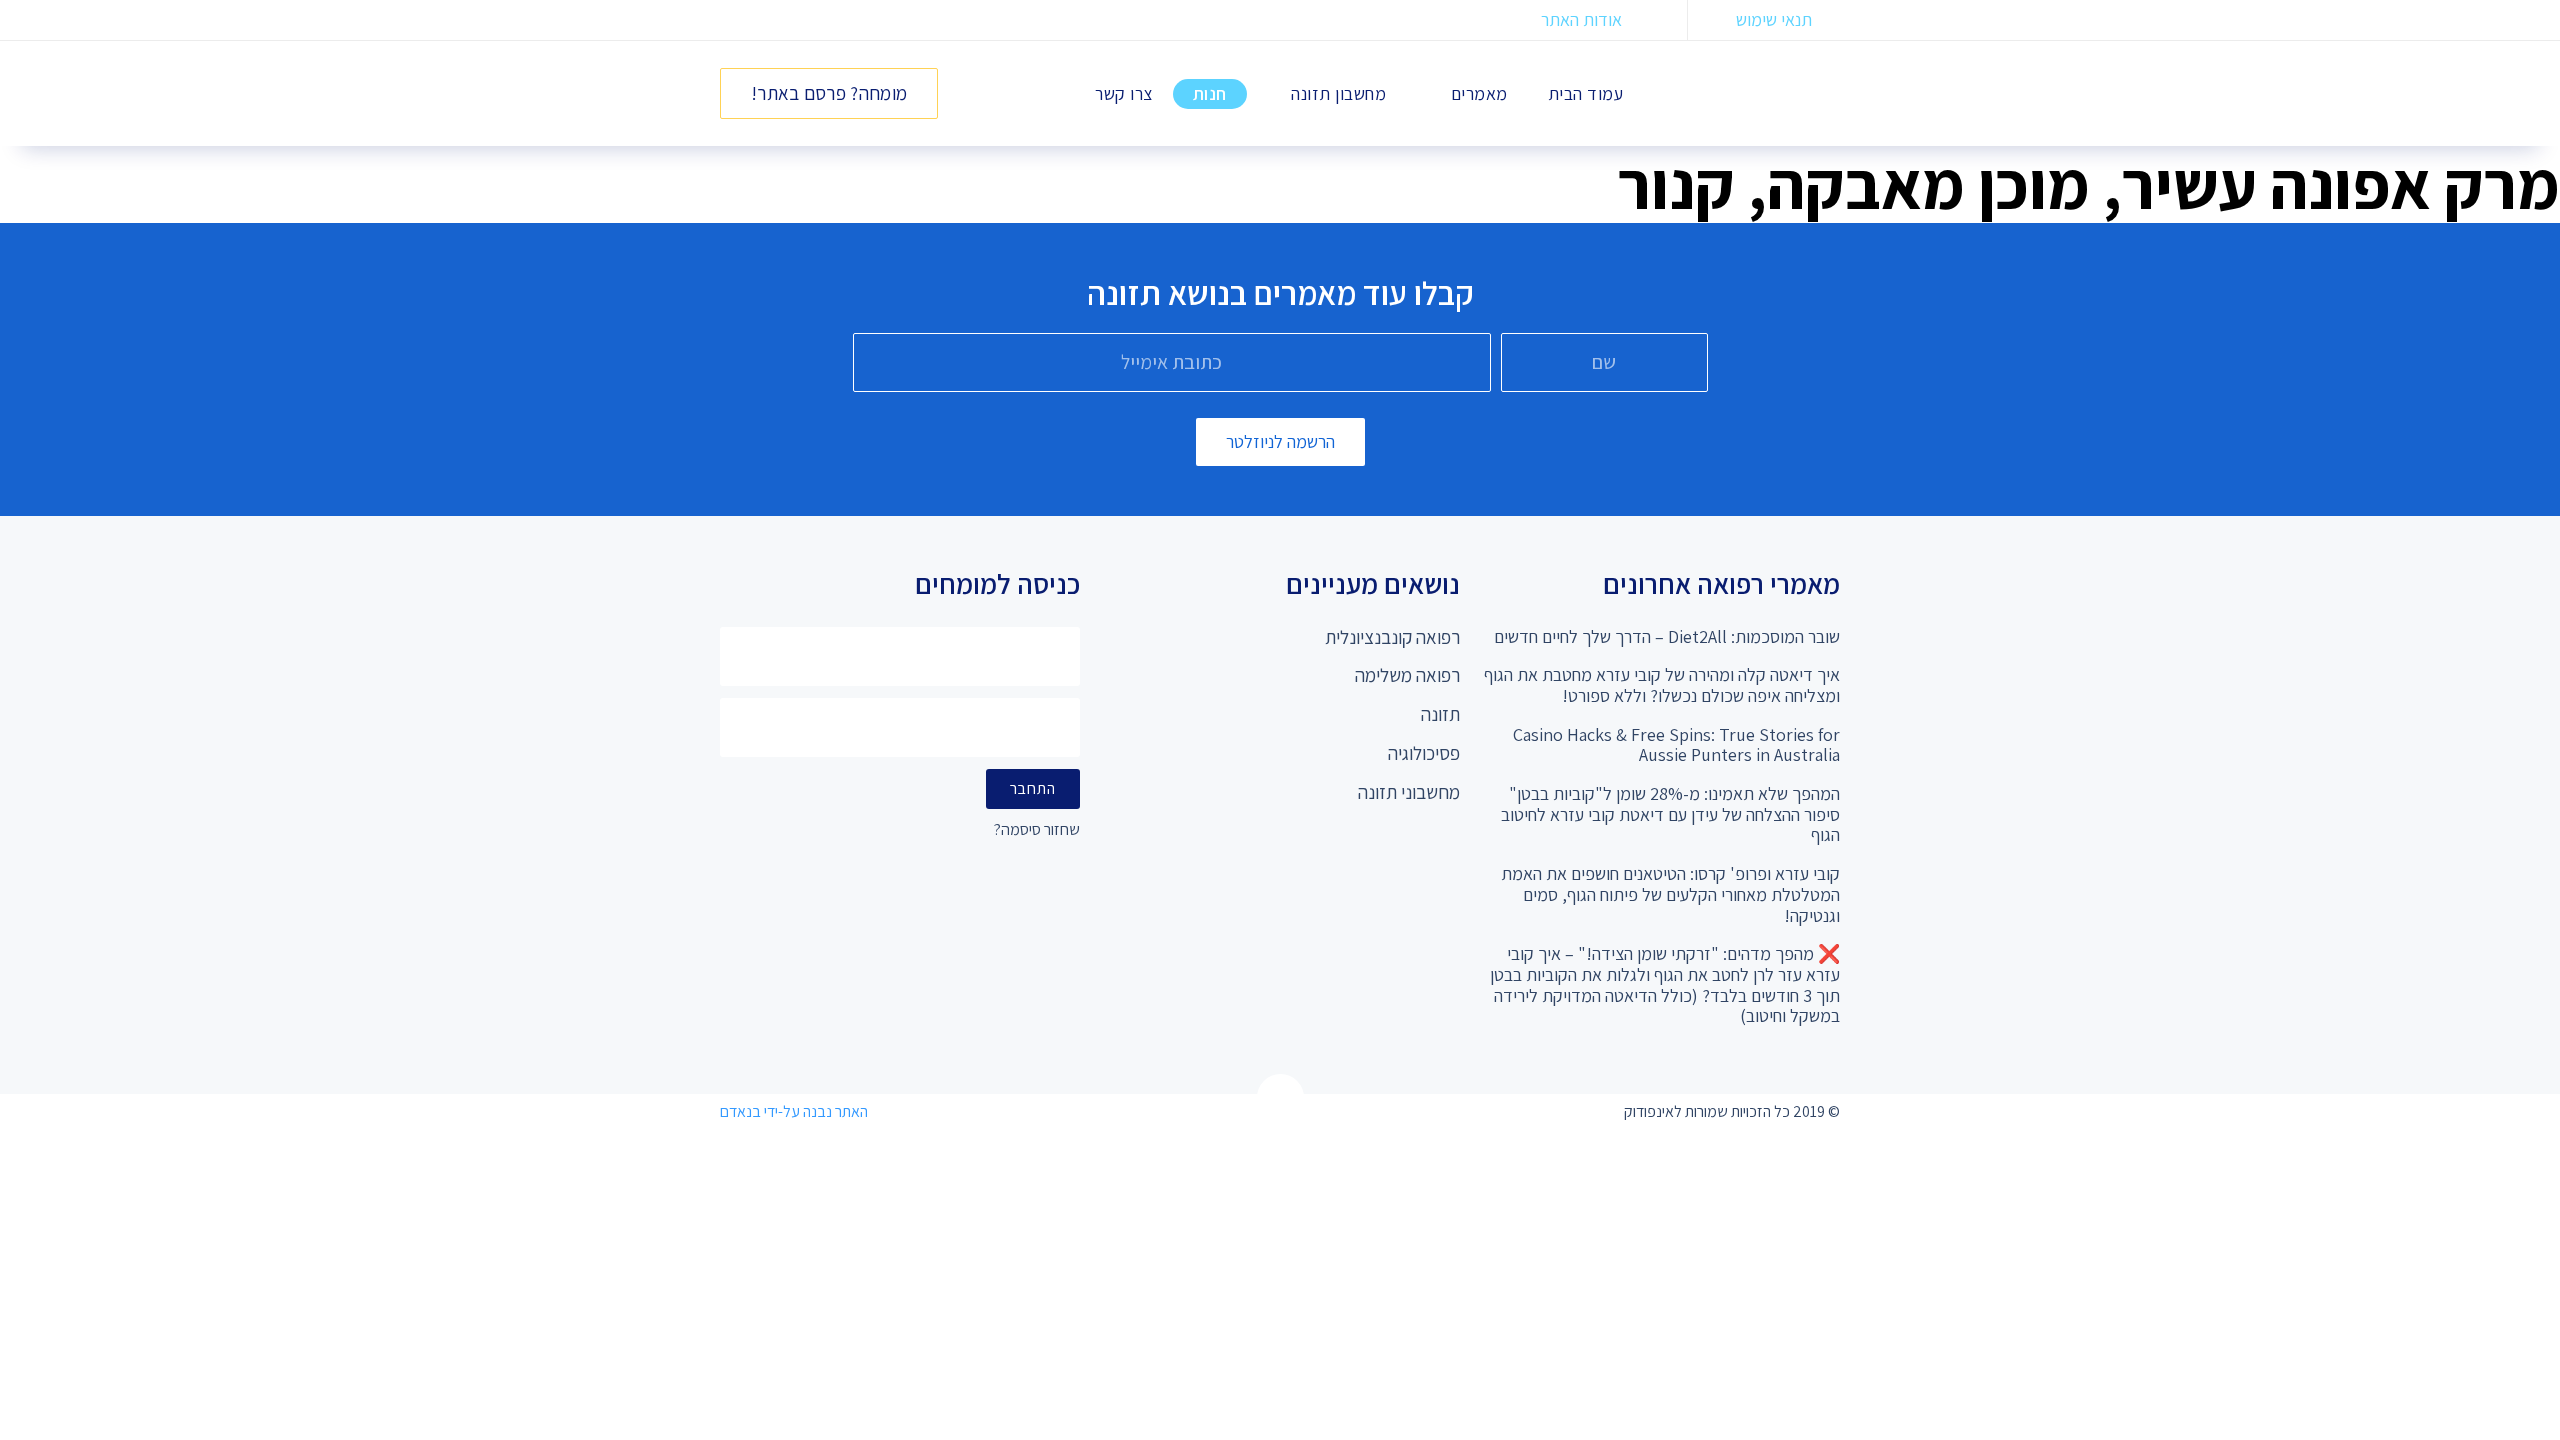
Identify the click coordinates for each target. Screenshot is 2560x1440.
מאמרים (1479, 93)
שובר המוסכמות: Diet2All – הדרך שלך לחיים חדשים (1667, 636)
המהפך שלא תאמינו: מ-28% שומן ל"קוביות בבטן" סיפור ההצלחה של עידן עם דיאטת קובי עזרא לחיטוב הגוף (1670, 814)
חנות (1210, 93)
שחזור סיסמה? (1037, 830)
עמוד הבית (1586, 93)
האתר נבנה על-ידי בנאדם (794, 1111)
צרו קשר (1124, 93)
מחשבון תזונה (1338, 93)
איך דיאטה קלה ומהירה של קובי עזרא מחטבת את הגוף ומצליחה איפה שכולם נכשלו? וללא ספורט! (1662, 685)
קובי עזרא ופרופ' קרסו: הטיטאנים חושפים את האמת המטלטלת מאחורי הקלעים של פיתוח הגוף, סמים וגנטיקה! (1670, 894)
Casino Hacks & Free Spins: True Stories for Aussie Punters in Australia (1676, 745)
